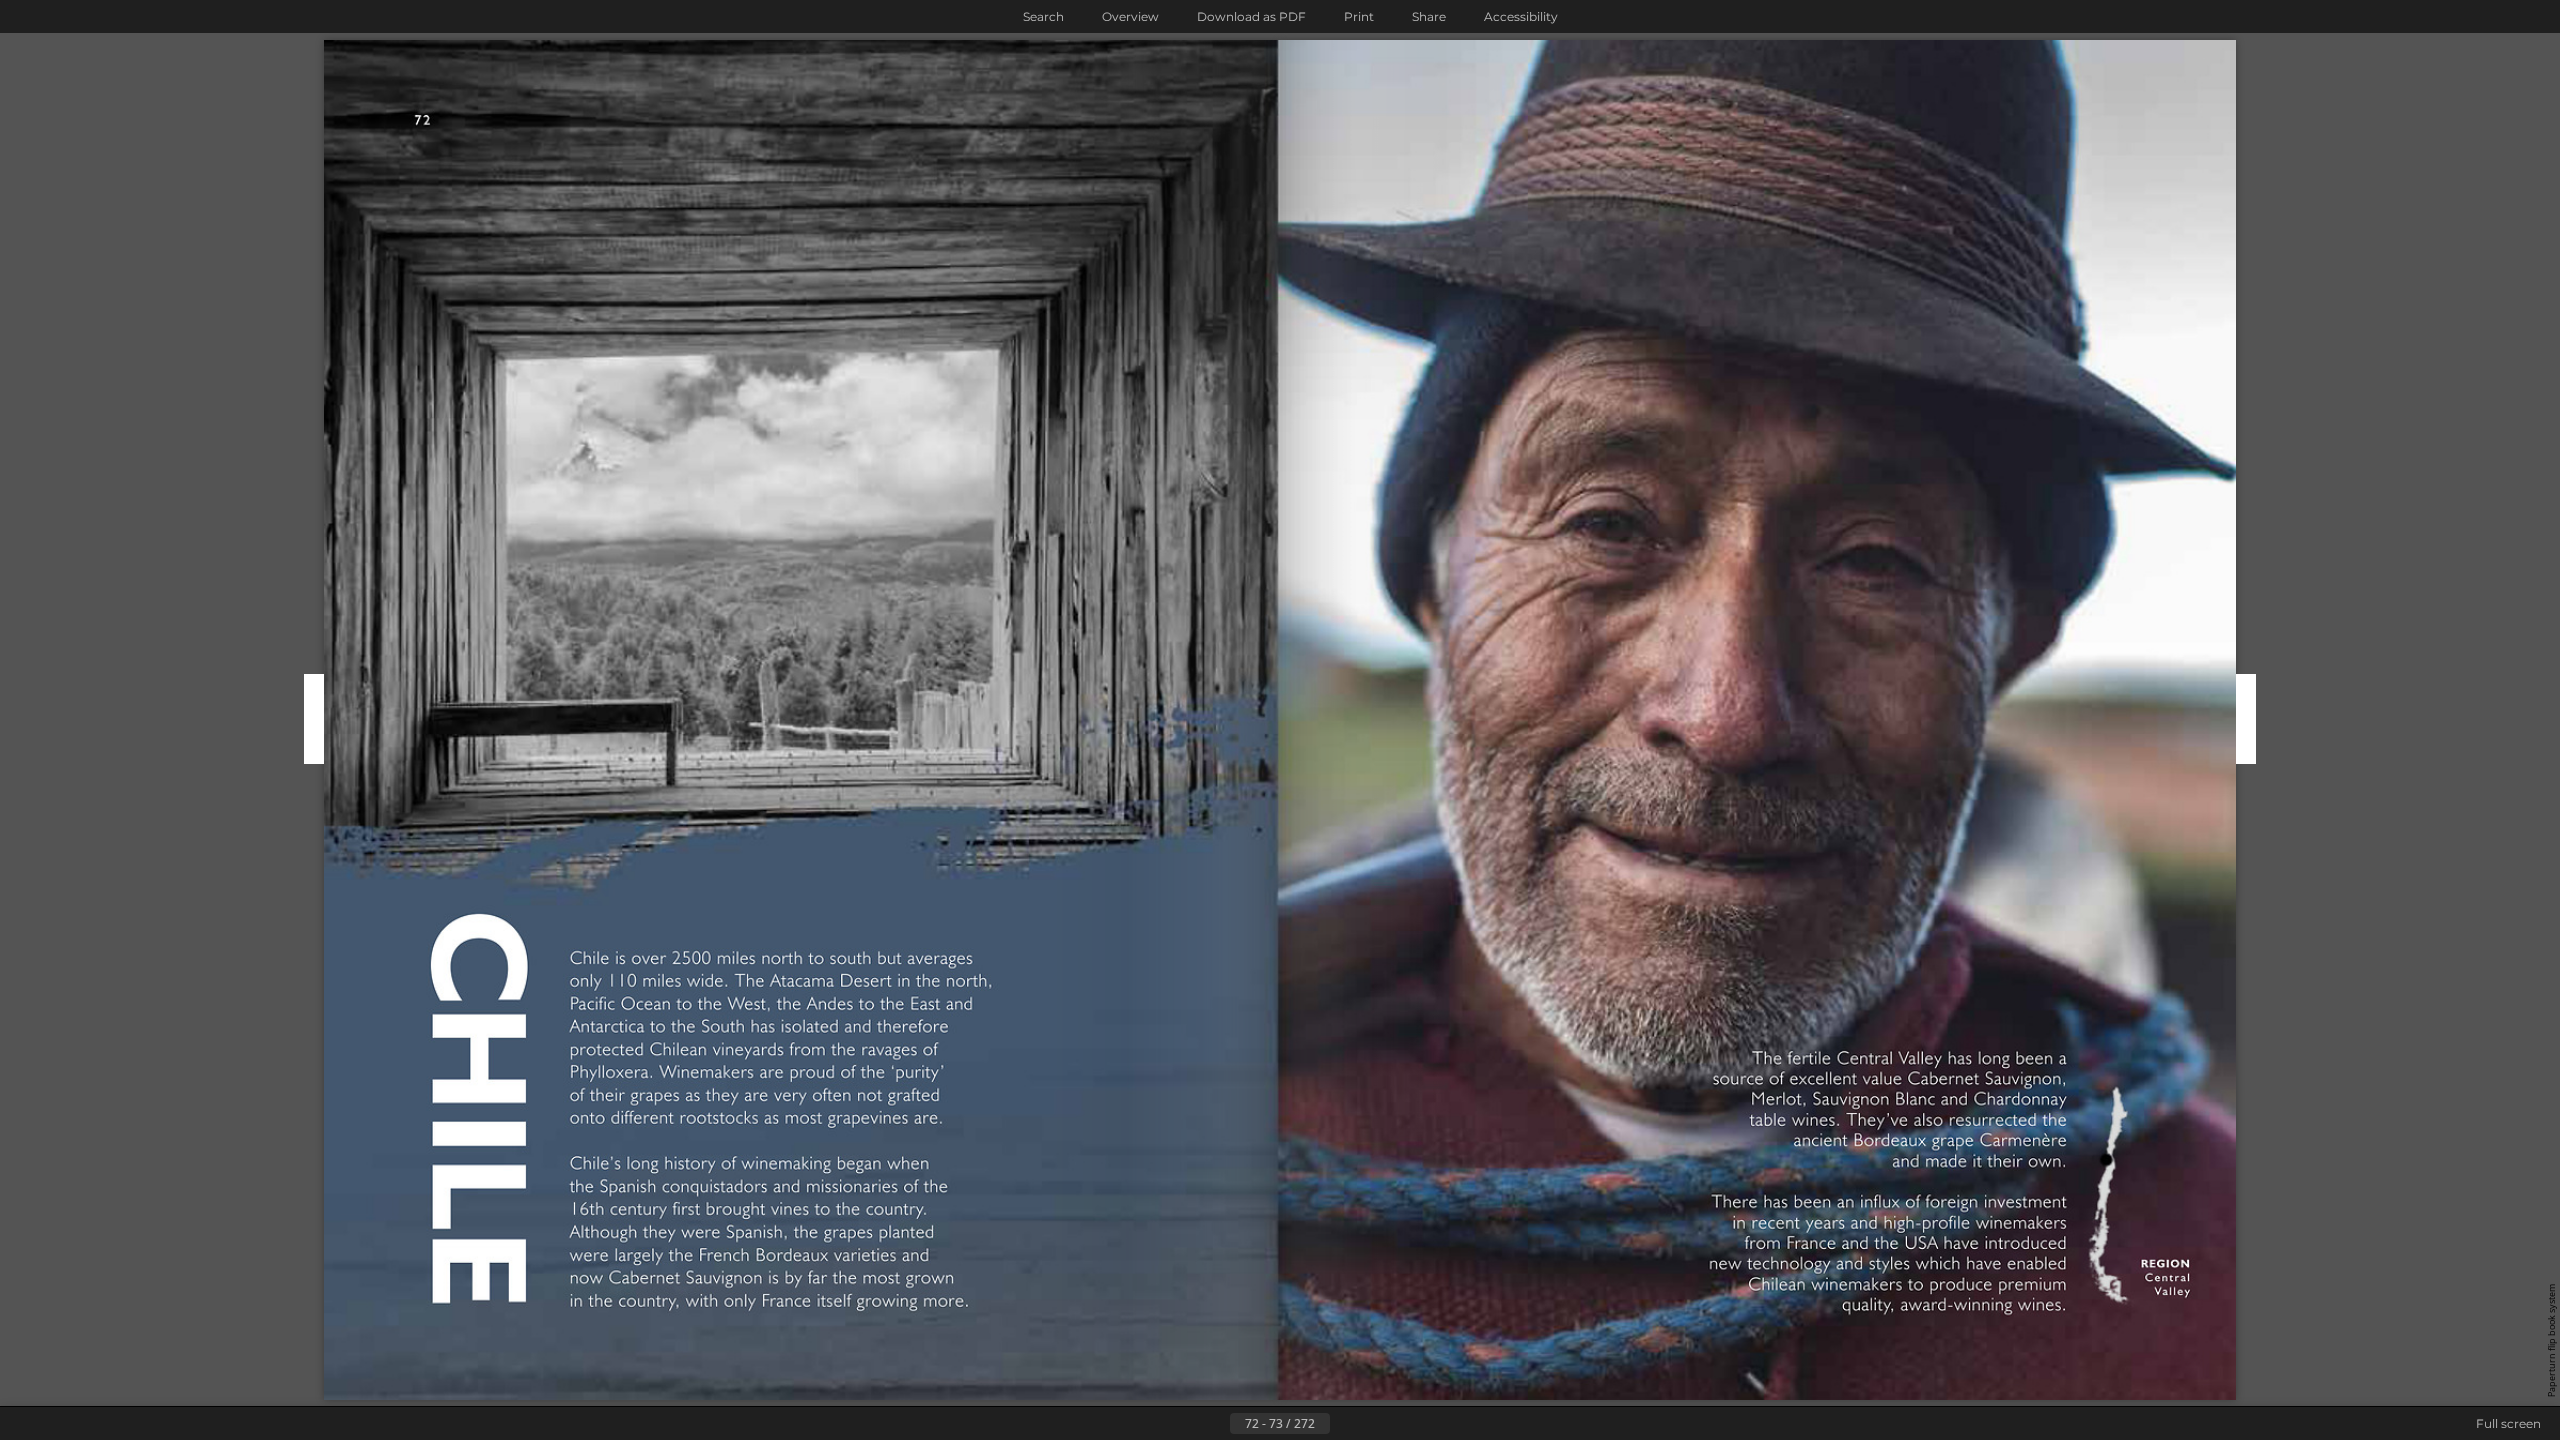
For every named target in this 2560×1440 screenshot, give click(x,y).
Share (1429, 16)
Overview (1130, 16)
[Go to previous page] (1214, 1424)
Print (1359, 16)
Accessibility (1521, 16)
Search (1043, 16)
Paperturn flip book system (2551, 1340)
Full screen (2508, 1423)
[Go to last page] (1378, 1424)
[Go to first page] (1182, 1424)
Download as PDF (1251, 16)
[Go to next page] (1346, 1424)
